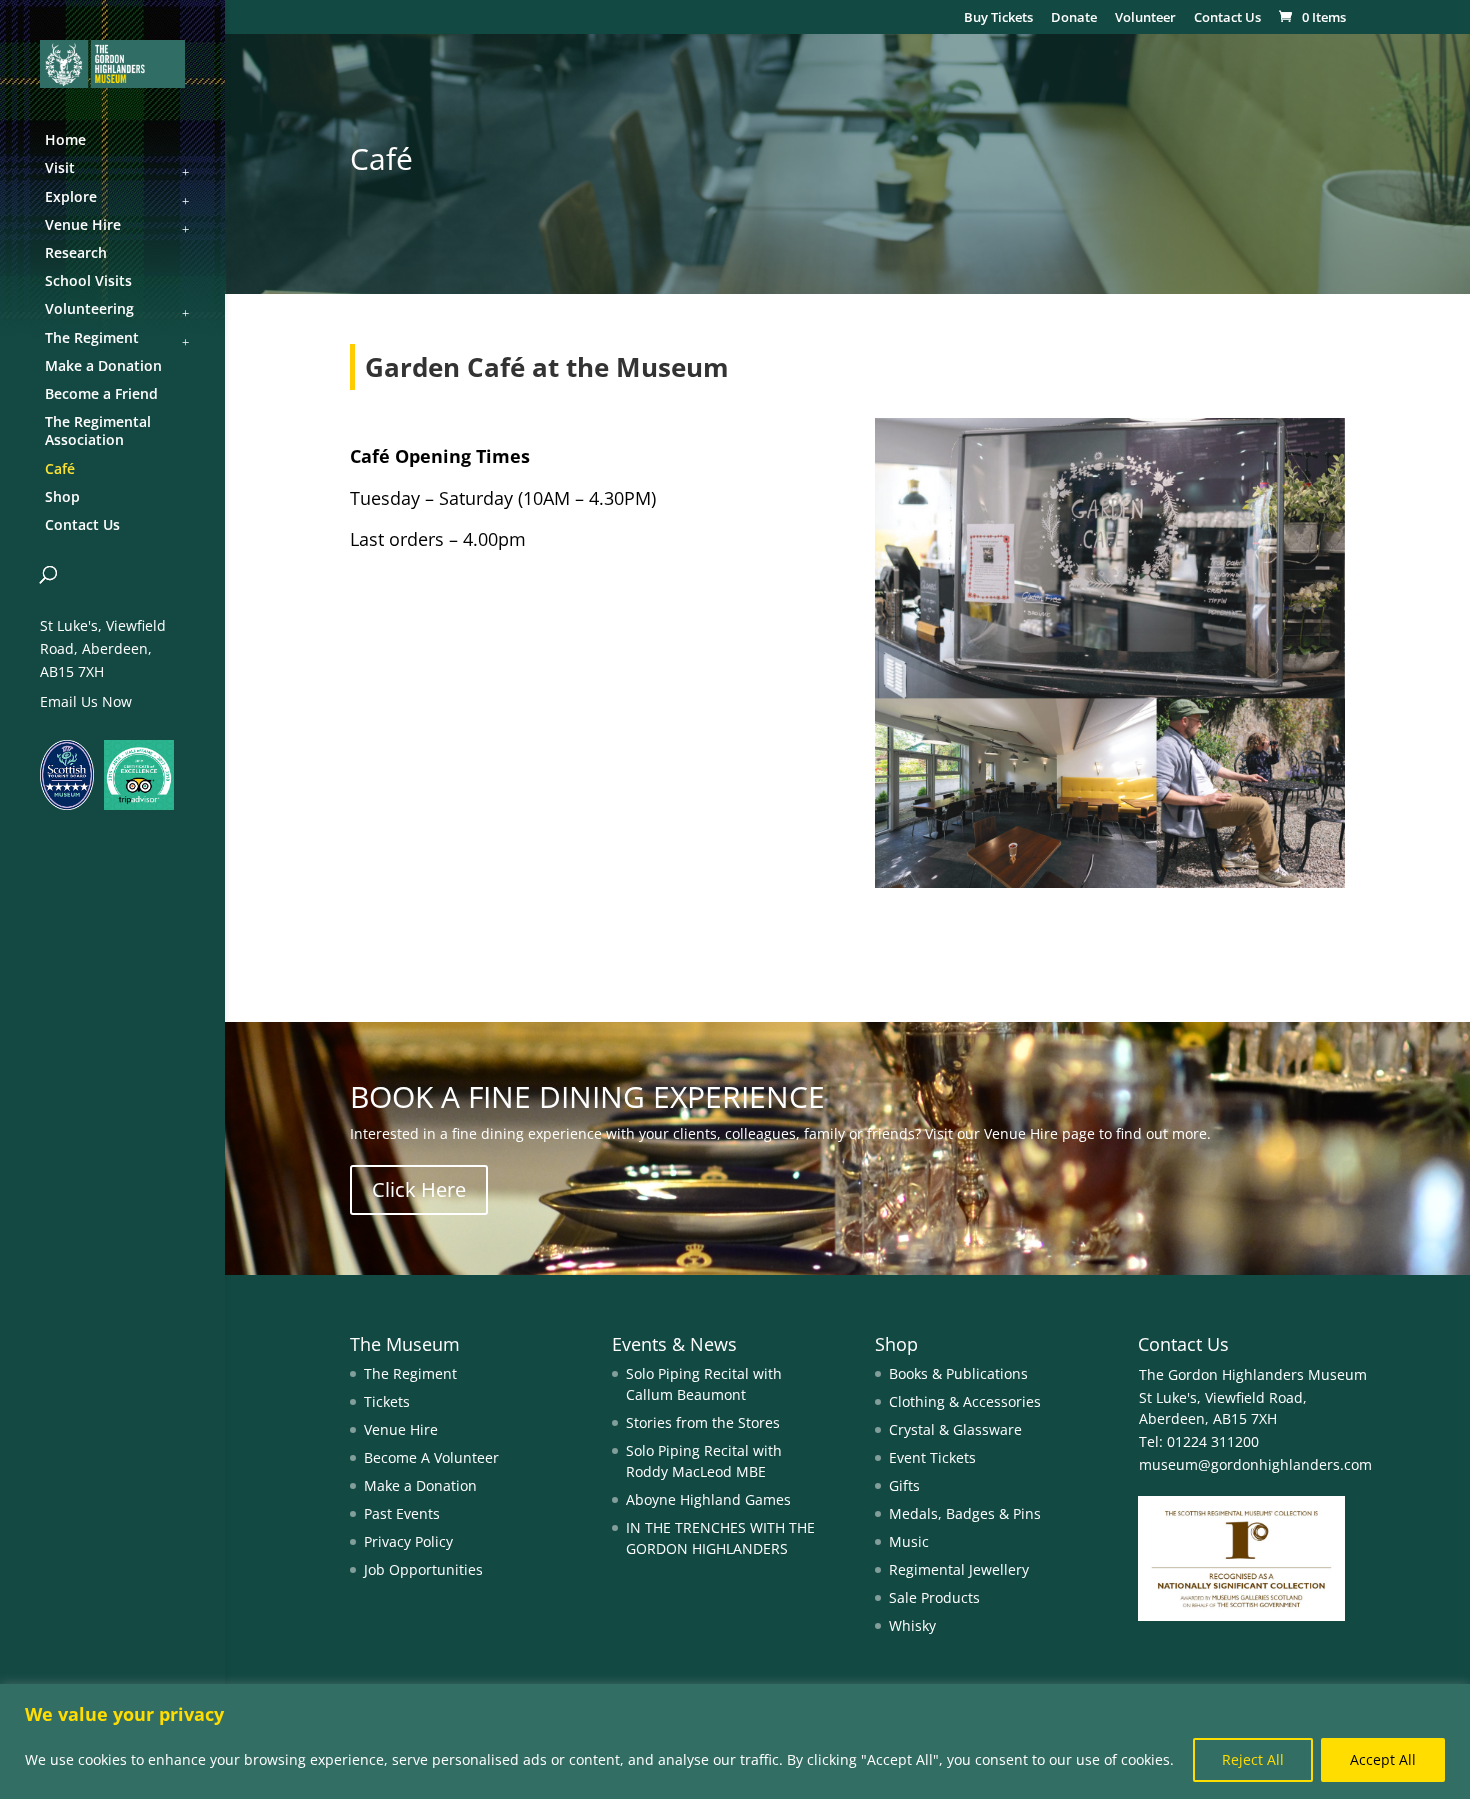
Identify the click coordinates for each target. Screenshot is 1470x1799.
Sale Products (934, 1597)
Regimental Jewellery (959, 1569)
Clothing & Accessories (965, 1401)
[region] (735, 1741)
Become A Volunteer (431, 1457)
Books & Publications (958, 1373)
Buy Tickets (998, 18)
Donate (1074, 18)
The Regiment (410, 1373)
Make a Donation (420, 1485)
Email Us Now (86, 701)
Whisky (912, 1625)
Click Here (419, 1189)
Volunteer (1145, 18)
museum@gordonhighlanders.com (1255, 1464)
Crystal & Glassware (955, 1429)
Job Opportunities (423, 1569)
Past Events (402, 1513)
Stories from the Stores (703, 1422)
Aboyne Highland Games (708, 1499)
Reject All (1253, 1759)
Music (909, 1541)
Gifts (904, 1485)
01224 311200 (1211, 1441)
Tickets (387, 1401)
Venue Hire (401, 1429)
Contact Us (1227, 18)
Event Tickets (932, 1457)
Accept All (1383, 1759)
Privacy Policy (408, 1541)
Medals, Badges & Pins (965, 1513)
